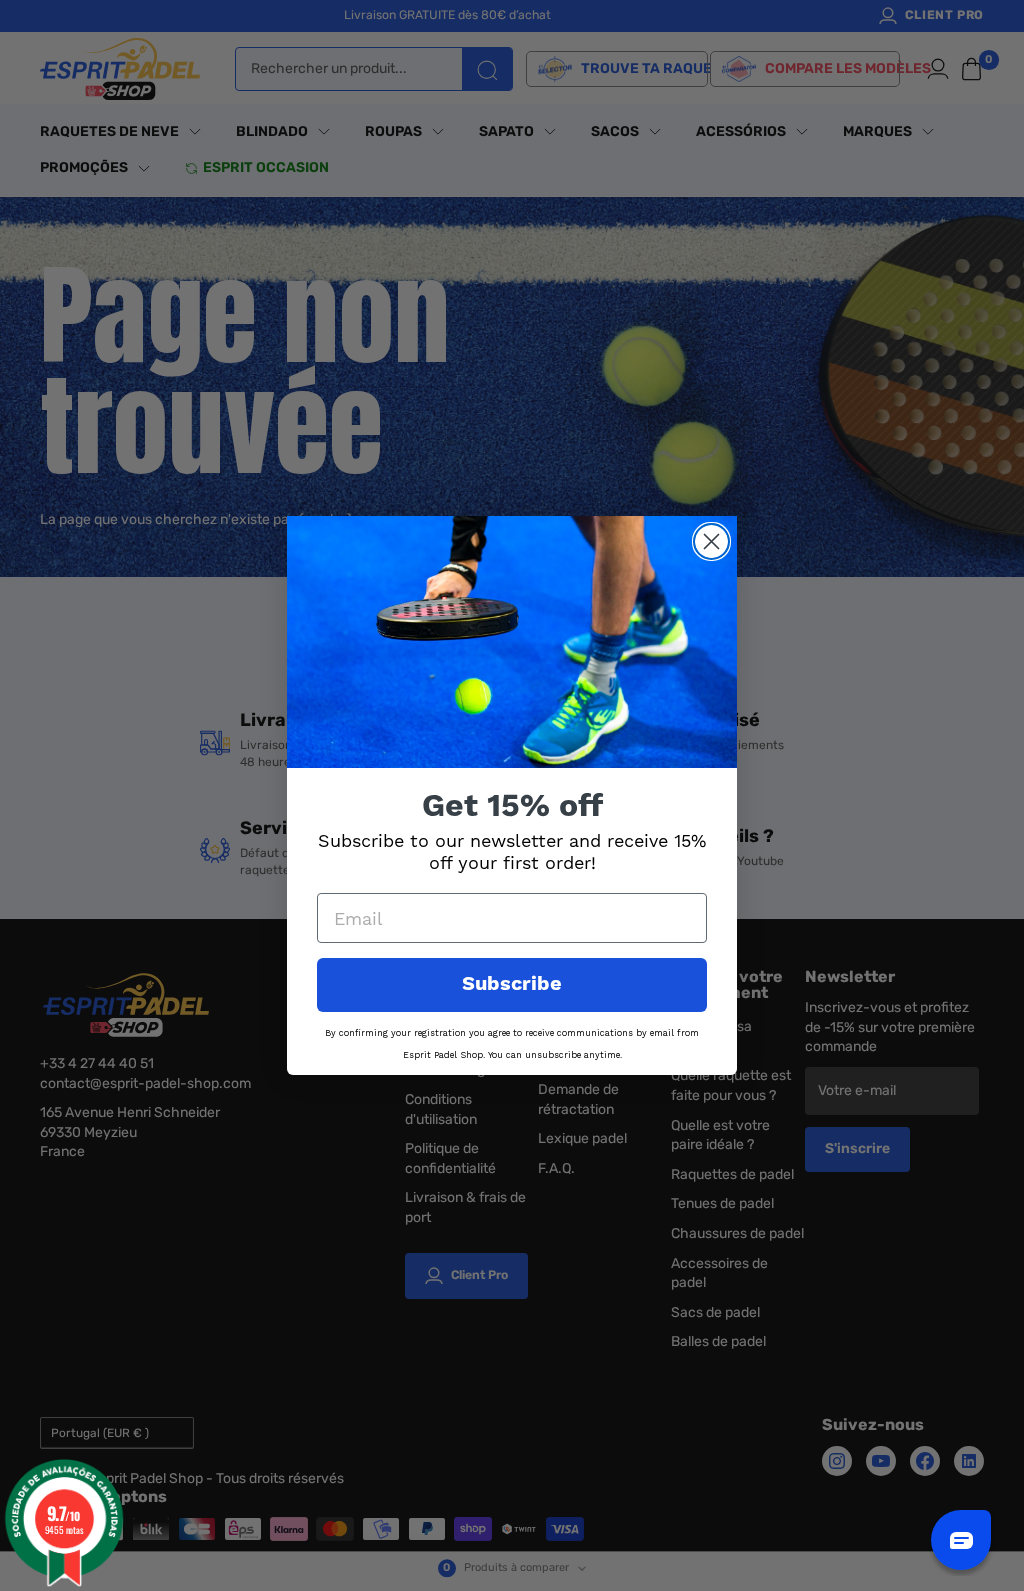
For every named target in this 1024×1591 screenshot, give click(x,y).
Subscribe (512, 984)
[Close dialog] (711, 541)
